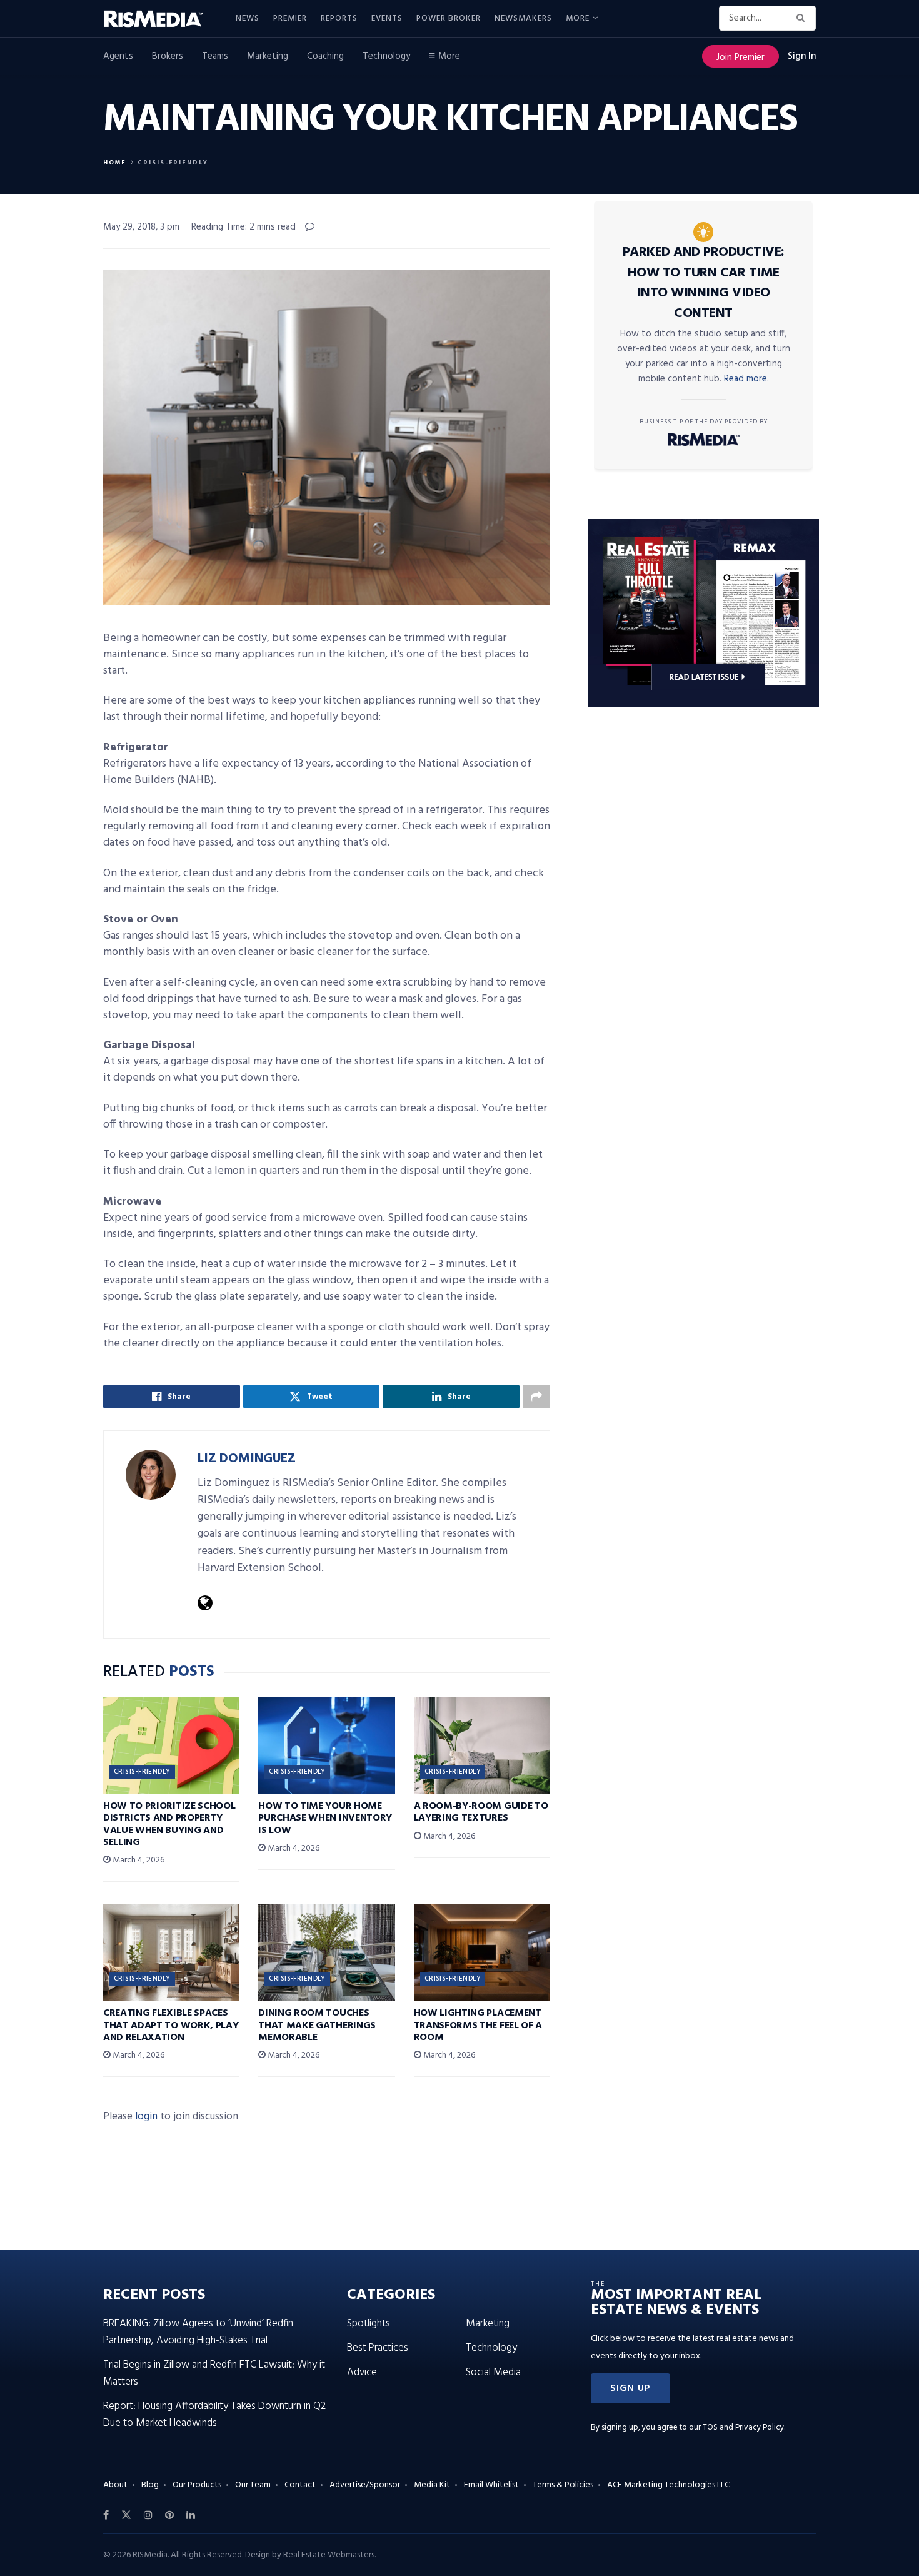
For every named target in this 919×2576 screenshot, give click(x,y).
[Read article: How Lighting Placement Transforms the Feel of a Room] (482, 1952)
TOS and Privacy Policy (743, 2427)
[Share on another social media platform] (536, 1397)
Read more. (746, 379)
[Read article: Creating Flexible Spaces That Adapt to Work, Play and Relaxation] (171, 1952)
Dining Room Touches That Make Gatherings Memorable (317, 2025)
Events (387, 18)
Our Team (253, 2485)
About (115, 2485)
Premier (290, 18)
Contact (300, 2485)
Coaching (325, 56)
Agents (118, 56)
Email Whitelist (491, 2485)
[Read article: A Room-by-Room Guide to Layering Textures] (482, 1745)
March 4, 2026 (138, 1860)
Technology (386, 56)
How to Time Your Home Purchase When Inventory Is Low (325, 1818)
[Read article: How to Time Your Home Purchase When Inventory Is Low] (326, 1745)
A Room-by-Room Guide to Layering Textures (481, 1812)
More (578, 18)
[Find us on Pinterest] (169, 2515)
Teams (215, 56)
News (248, 18)
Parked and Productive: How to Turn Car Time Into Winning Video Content (704, 283)
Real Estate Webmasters (329, 2555)
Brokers (168, 56)
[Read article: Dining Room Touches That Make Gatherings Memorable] (326, 1952)
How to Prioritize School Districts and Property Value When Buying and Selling (169, 1824)
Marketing (268, 56)
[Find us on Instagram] (148, 2515)
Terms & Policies (563, 2485)
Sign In (802, 56)
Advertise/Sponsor (365, 2485)
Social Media (493, 2372)
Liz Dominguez (247, 1459)
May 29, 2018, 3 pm (141, 227)
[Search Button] (803, 18)
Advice (362, 2372)
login (146, 2117)
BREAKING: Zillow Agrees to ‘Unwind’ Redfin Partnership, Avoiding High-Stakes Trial (198, 2332)
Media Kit (432, 2485)
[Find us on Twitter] (126, 2515)
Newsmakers (523, 18)
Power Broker (449, 18)
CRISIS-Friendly (173, 163)
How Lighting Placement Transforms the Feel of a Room (478, 2025)
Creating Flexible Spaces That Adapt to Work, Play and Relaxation (171, 2025)
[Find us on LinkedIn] (191, 2515)
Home (115, 163)
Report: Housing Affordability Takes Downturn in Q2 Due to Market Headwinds (214, 2415)
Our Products (197, 2485)
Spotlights (369, 2324)
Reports (339, 18)
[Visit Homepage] (161, 19)
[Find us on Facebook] (106, 2515)
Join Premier (741, 58)
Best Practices (378, 2348)
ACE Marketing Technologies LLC (668, 2485)
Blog (150, 2485)
